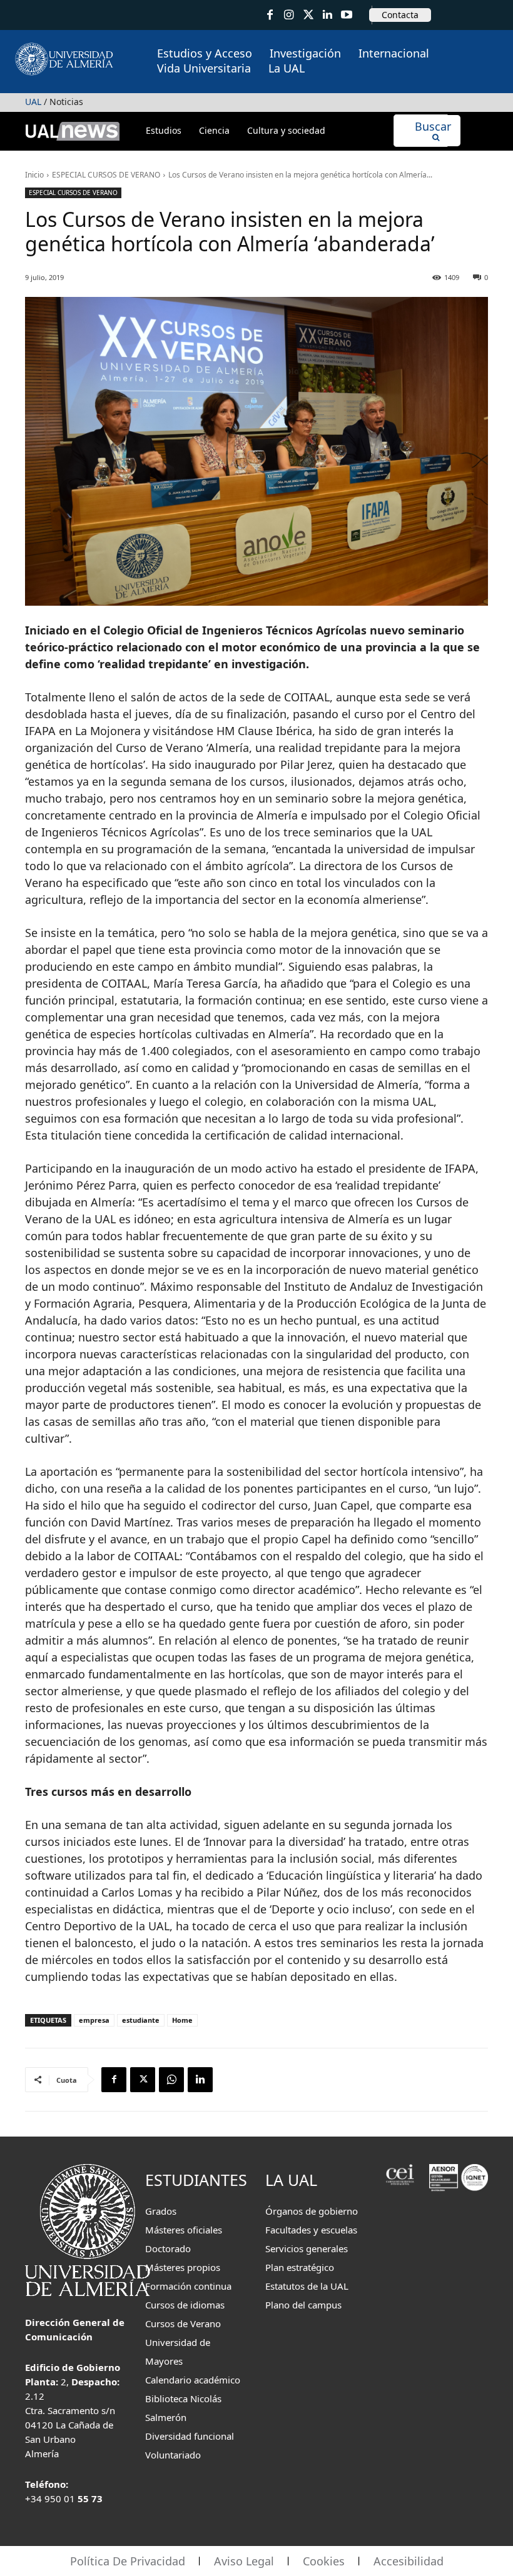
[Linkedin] (200, 2080)
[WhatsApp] (171, 2080)
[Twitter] (308, 15)
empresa (94, 2020)
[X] (143, 2080)
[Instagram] (289, 15)
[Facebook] (270, 15)
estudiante (141, 2020)
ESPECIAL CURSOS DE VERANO (106, 175)
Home (182, 2020)
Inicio (34, 175)
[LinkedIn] (328, 15)
